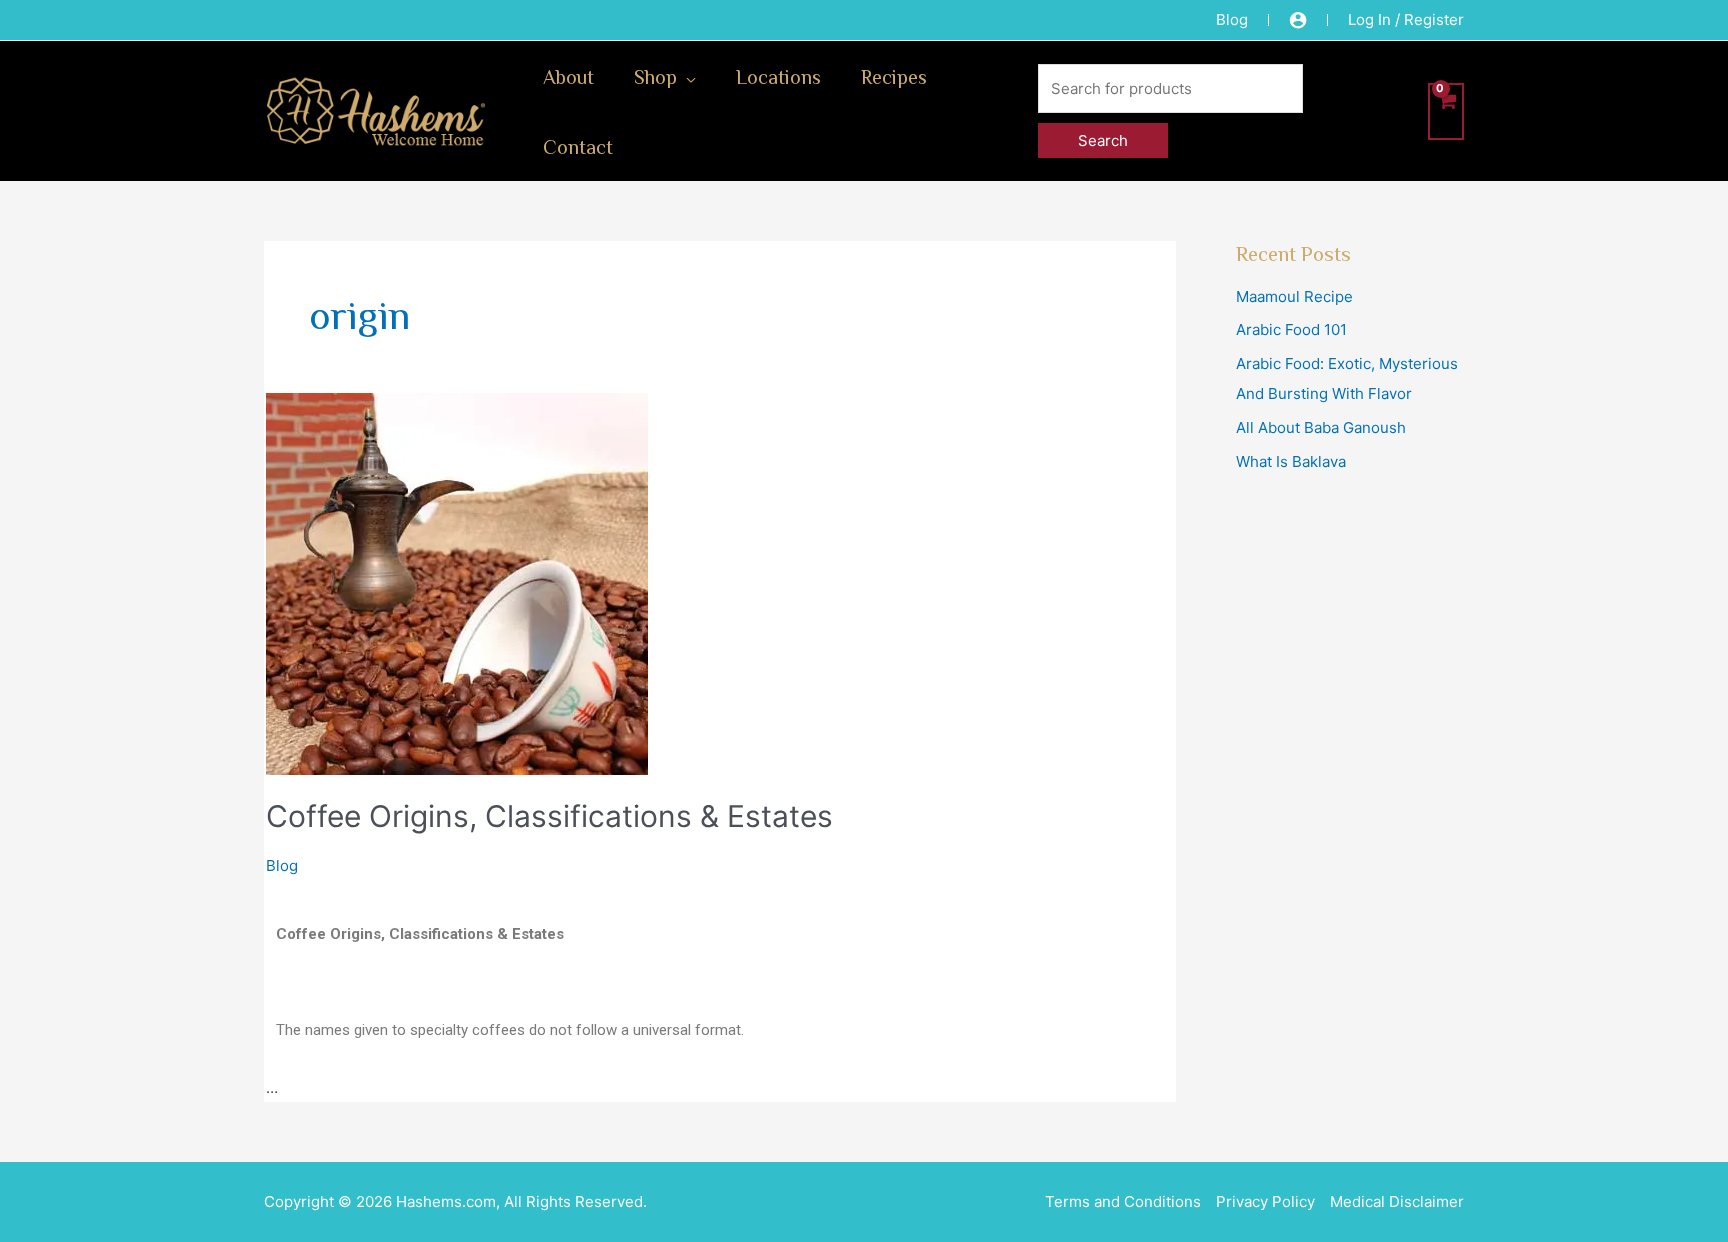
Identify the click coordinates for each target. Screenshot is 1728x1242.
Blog (1232, 19)
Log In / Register (1406, 19)
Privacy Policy (1265, 1201)
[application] (686, 76)
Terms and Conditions (1123, 1201)
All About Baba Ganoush (1321, 427)
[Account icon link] (1298, 20)
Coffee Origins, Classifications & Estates (549, 816)
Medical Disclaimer (1397, 1201)
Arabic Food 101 (1291, 329)
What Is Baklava (1291, 461)
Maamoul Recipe (1294, 296)
